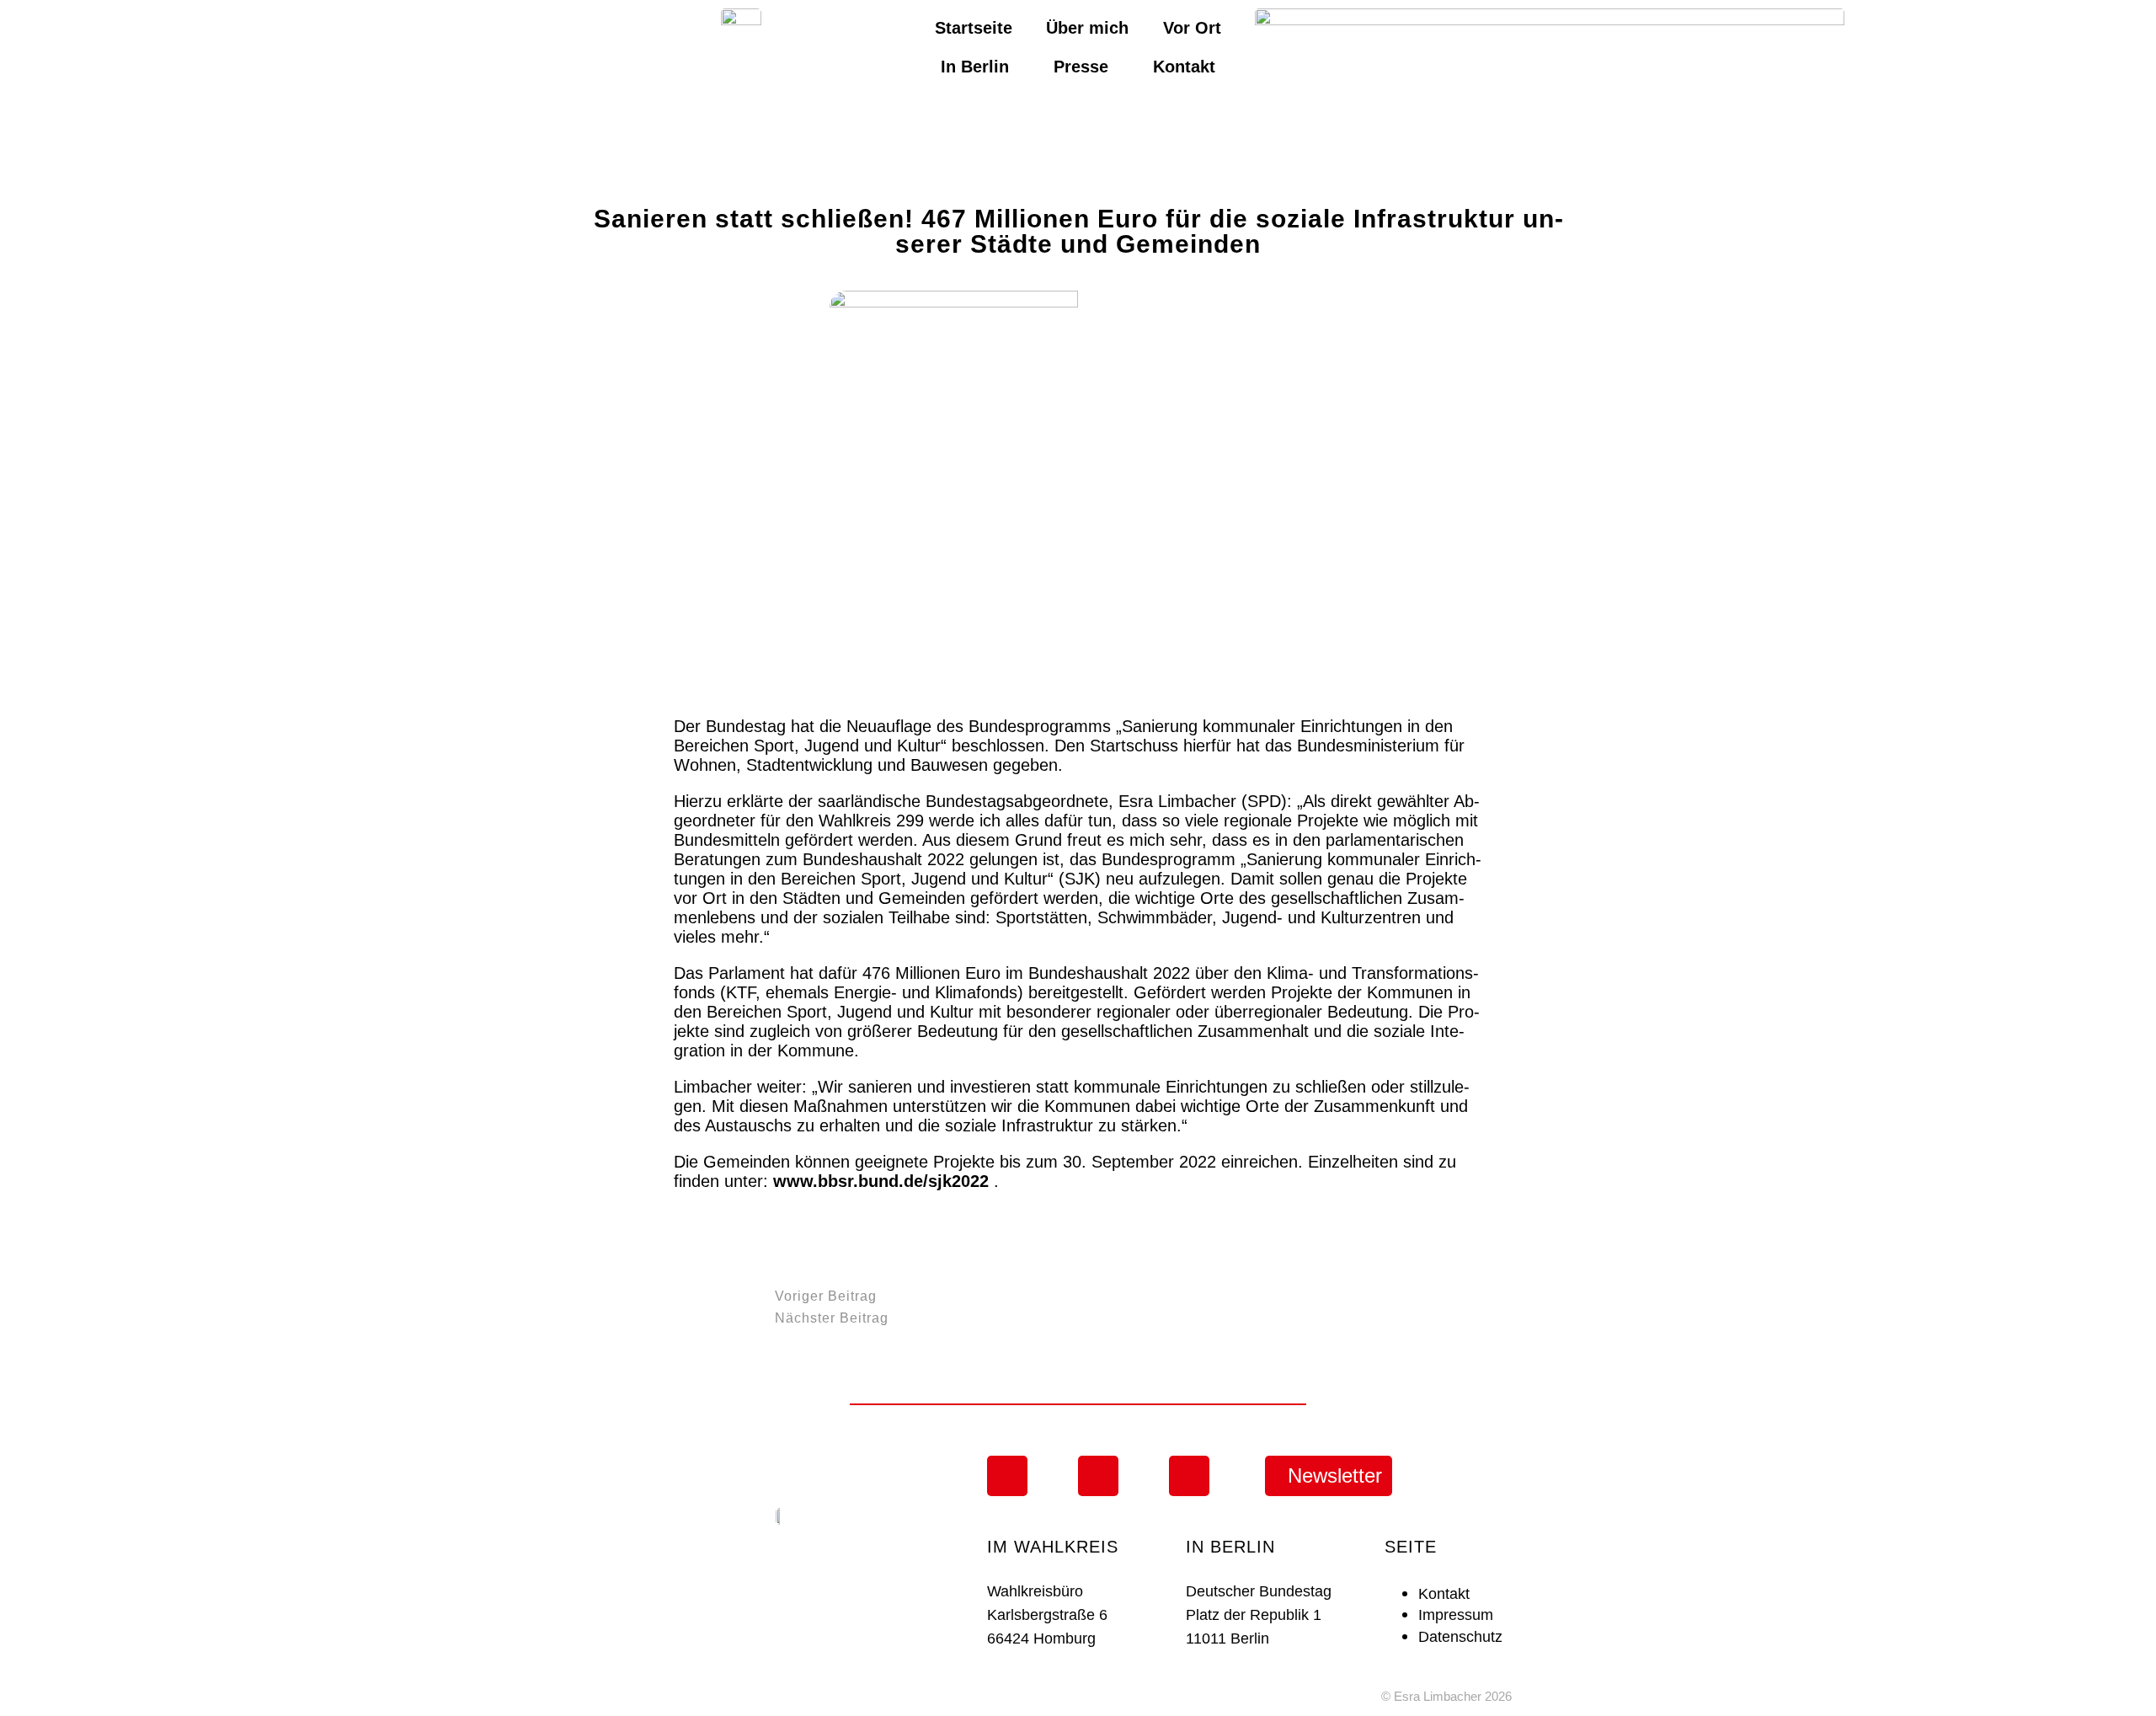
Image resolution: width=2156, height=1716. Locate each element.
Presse (1081, 67)
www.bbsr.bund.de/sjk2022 (881, 1181)
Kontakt (1184, 67)
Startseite (974, 28)
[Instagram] (1007, 1476)
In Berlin (975, 67)
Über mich (1087, 28)
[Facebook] (1098, 1476)
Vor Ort (1192, 28)
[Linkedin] (1189, 1476)
